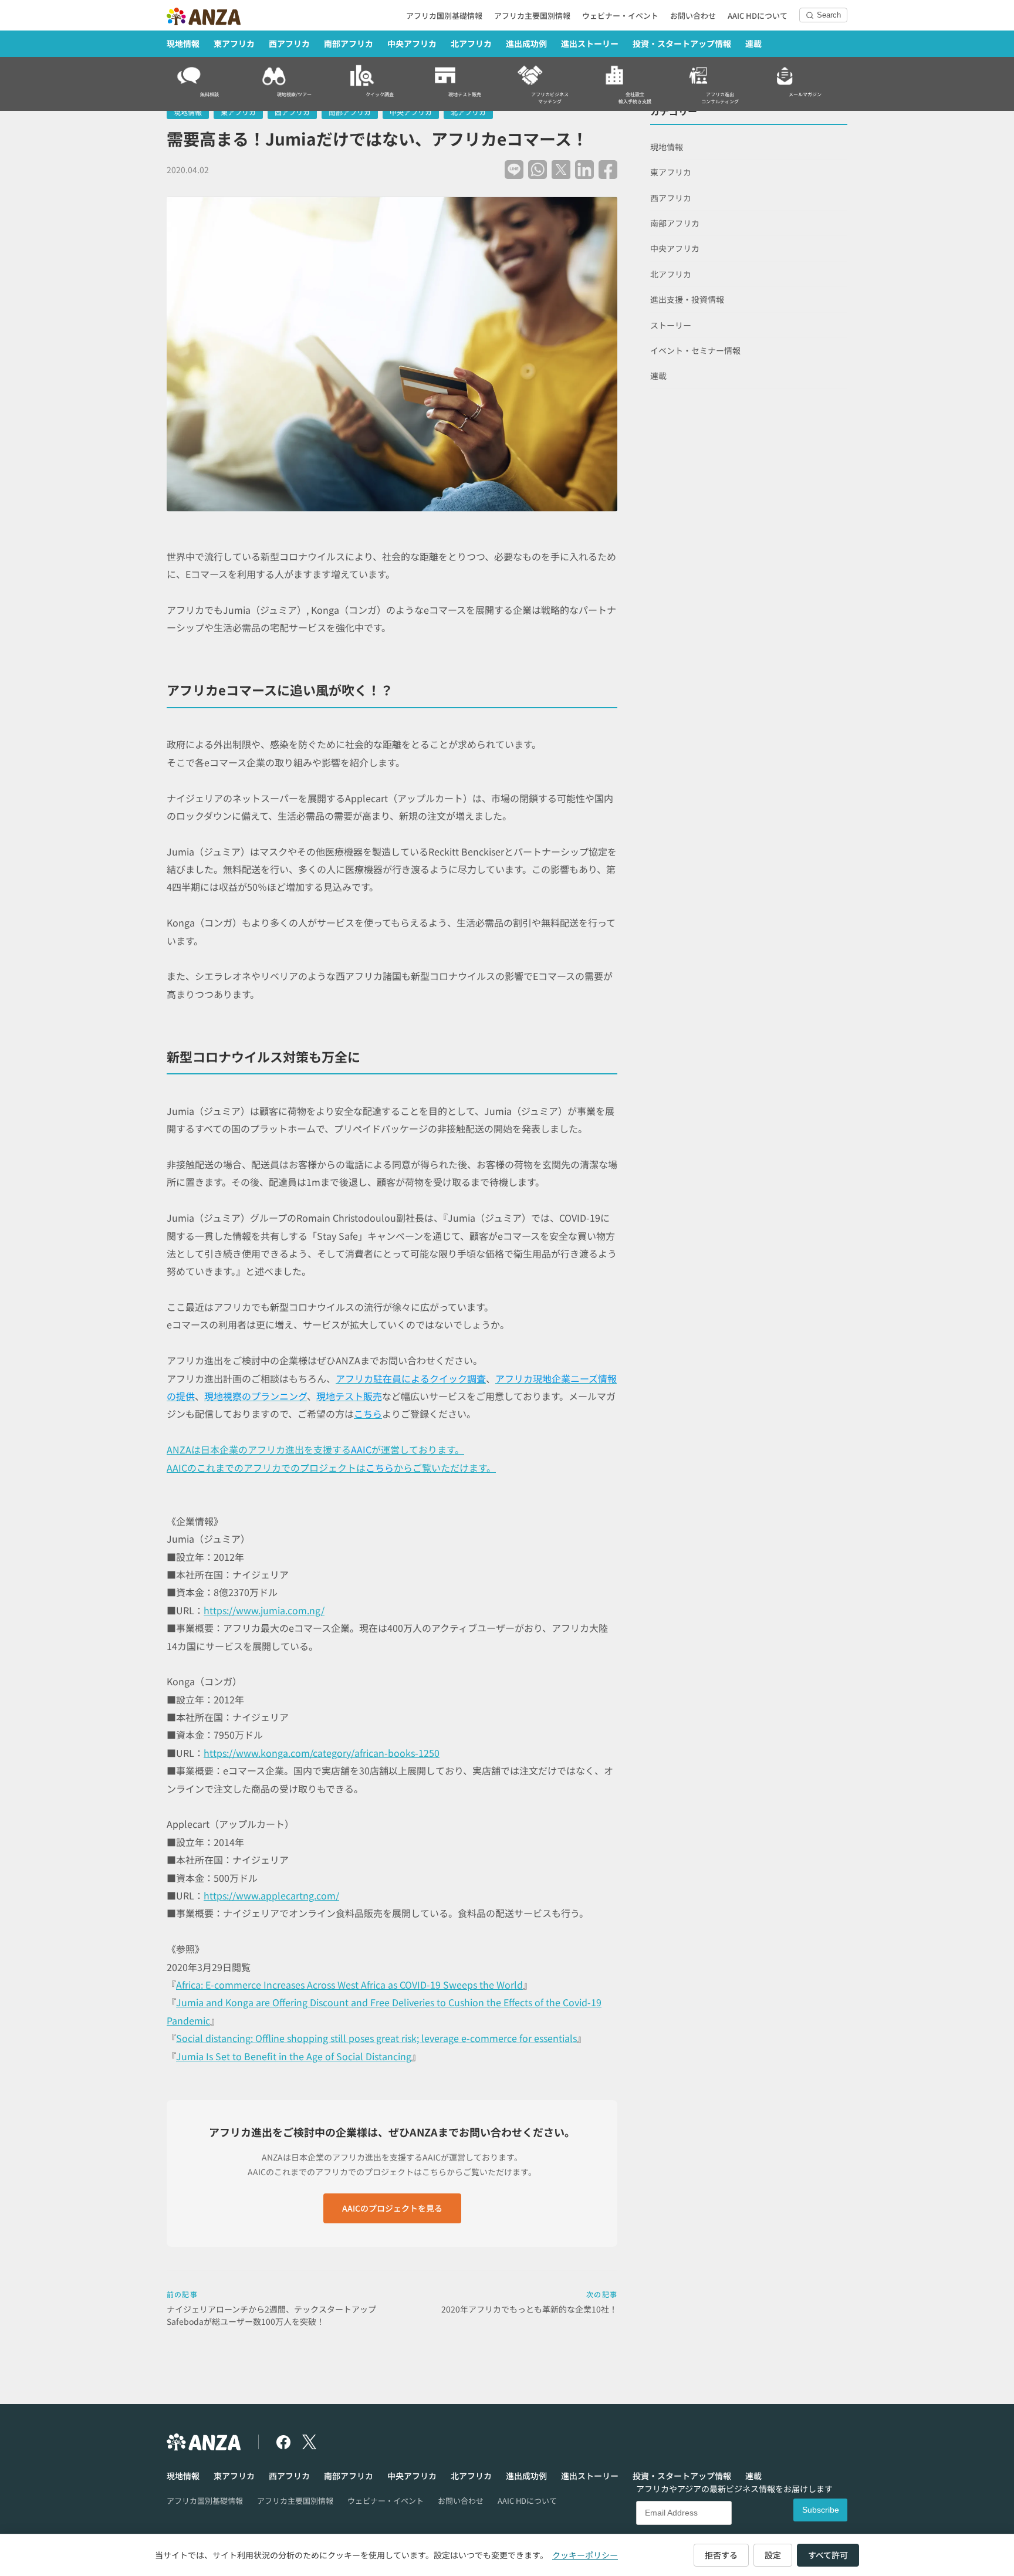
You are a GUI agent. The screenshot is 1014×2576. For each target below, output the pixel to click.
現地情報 (183, 43)
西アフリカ (289, 43)
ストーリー (671, 325)
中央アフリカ (412, 43)
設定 (773, 2555)
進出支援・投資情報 (687, 299)
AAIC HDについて (758, 16)
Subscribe (821, 2510)
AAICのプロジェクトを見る (392, 2208)
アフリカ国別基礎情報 (444, 16)
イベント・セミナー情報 (695, 350)
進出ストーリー (590, 43)
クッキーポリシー (585, 2555)
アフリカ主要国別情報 (532, 16)
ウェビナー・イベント (620, 16)
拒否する (721, 2555)
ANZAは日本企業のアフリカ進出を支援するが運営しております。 (315, 1449)
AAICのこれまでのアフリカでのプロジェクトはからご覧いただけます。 (331, 1468)
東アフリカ (234, 43)
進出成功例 (526, 43)
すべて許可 (828, 2555)
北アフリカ (471, 43)
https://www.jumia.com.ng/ (264, 1610)
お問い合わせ (693, 16)
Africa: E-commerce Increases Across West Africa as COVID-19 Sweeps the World (349, 1985)
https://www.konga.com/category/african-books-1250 (322, 1753)
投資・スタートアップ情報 (682, 43)
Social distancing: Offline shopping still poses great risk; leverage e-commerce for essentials (376, 2038)
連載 (753, 43)
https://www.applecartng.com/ (271, 1895)
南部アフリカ (349, 43)
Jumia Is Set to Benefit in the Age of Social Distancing (294, 2056)
